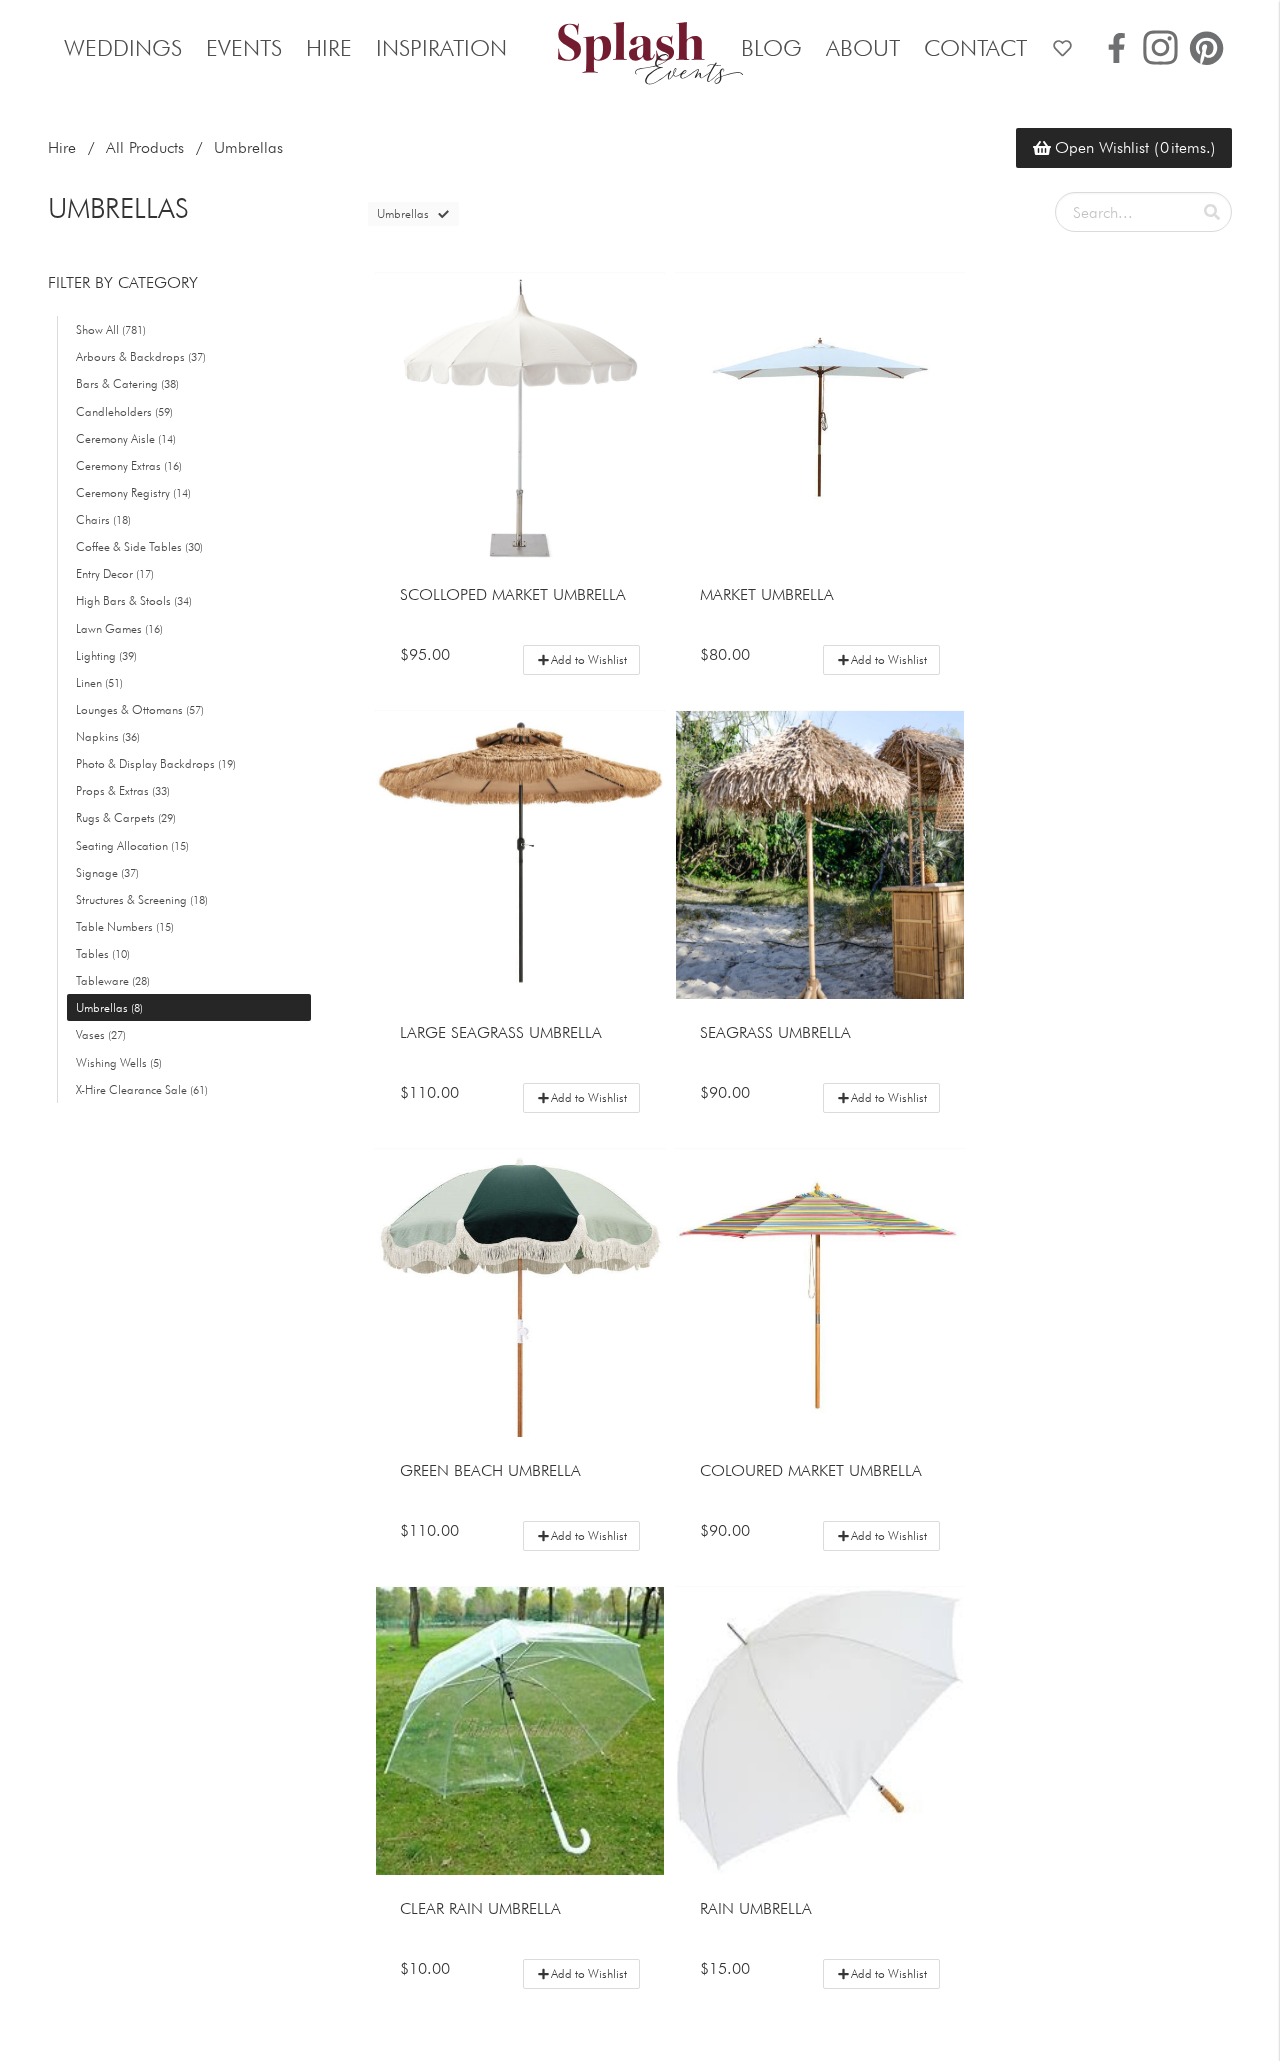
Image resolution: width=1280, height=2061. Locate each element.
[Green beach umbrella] (520, 1293)
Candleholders (124, 411)
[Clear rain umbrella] (520, 1731)
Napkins (108, 736)
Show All (111, 329)
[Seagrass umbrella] (820, 855)
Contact (975, 47)
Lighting (106, 655)
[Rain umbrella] (820, 1731)
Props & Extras (123, 790)
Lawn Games (119, 628)
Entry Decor (115, 573)
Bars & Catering (127, 384)
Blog (771, 47)
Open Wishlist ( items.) (1135, 147)
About (863, 47)
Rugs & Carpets (126, 818)
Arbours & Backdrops (141, 356)
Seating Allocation (132, 845)
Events (244, 47)
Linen (99, 682)
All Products (145, 147)
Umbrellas (109, 1007)
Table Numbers (125, 926)
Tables (103, 953)
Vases (101, 1035)
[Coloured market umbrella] (820, 1293)
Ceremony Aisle (126, 438)
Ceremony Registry (133, 492)
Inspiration (441, 47)
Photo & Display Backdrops (156, 763)
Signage (107, 872)
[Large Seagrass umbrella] (520, 855)
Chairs (103, 519)
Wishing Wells (119, 1062)
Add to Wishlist (589, 659)
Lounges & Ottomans (140, 709)
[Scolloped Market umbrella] (520, 417)
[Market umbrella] (820, 417)
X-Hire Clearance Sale (142, 1089)
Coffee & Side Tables (139, 546)
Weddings (123, 47)
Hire (329, 47)
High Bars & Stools (134, 601)
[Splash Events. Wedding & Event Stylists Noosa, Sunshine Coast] (639, 48)
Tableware (113, 980)
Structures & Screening (142, 899)
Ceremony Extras (129, 465)
